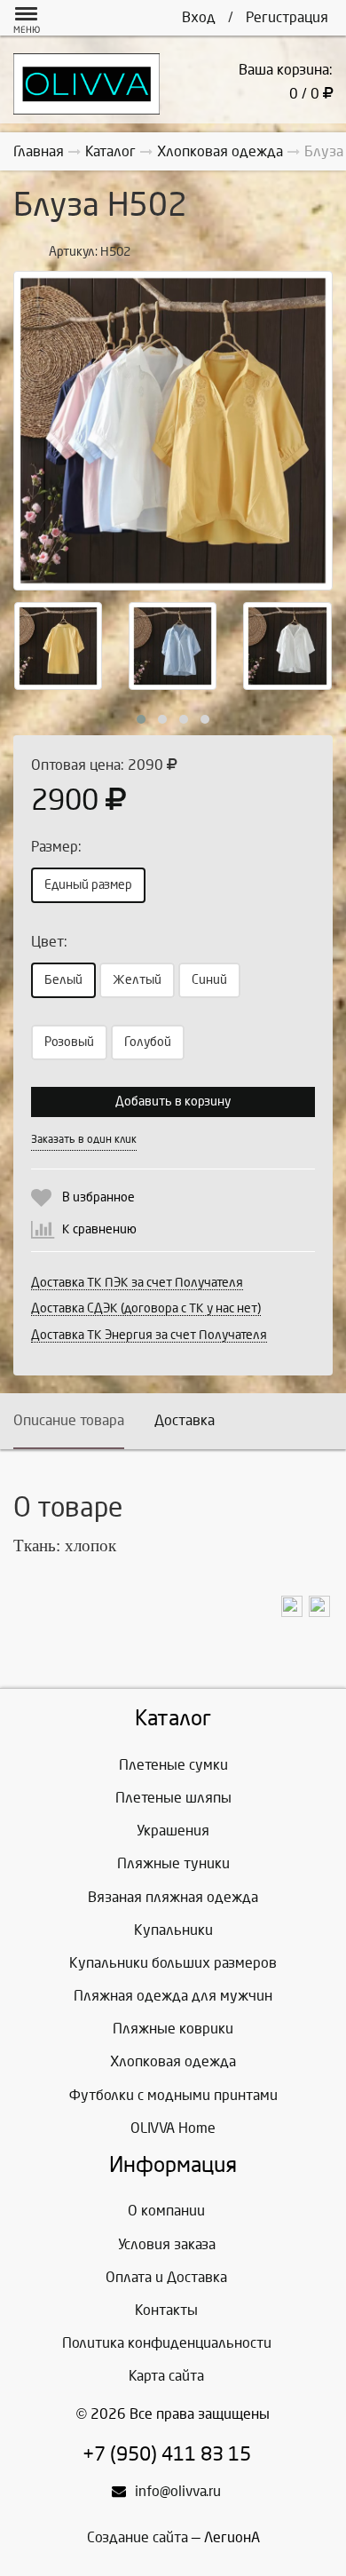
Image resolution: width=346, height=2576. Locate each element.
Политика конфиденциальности (167, 2343)
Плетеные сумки (173, 1765)
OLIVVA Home (173, 2128)
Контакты (166, 2310)
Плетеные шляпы (173, 1798)
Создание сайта (138, 2537)
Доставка (185, 1420)
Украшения (173, 1831)
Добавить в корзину (173, 1102)
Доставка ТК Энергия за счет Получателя (149, 1335)
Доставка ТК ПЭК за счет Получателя (137, 1283)
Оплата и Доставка (166, 2277)
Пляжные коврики (173, 2029)
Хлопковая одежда (173, 2061)
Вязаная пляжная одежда (173, 1897)
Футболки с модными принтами (173, 2095)
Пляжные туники (173, 1863)
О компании (166, 2211)
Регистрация (287, 17)
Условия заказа (167, 2244)
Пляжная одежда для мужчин (173, 1996)
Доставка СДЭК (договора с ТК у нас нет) (146, 1308)
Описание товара (69, 1420)
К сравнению (99, 1229)
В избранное (98, 1197)
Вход (199, 17)
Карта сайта (166, 2376)
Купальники (173, 1930)
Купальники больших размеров (173, 1963)
